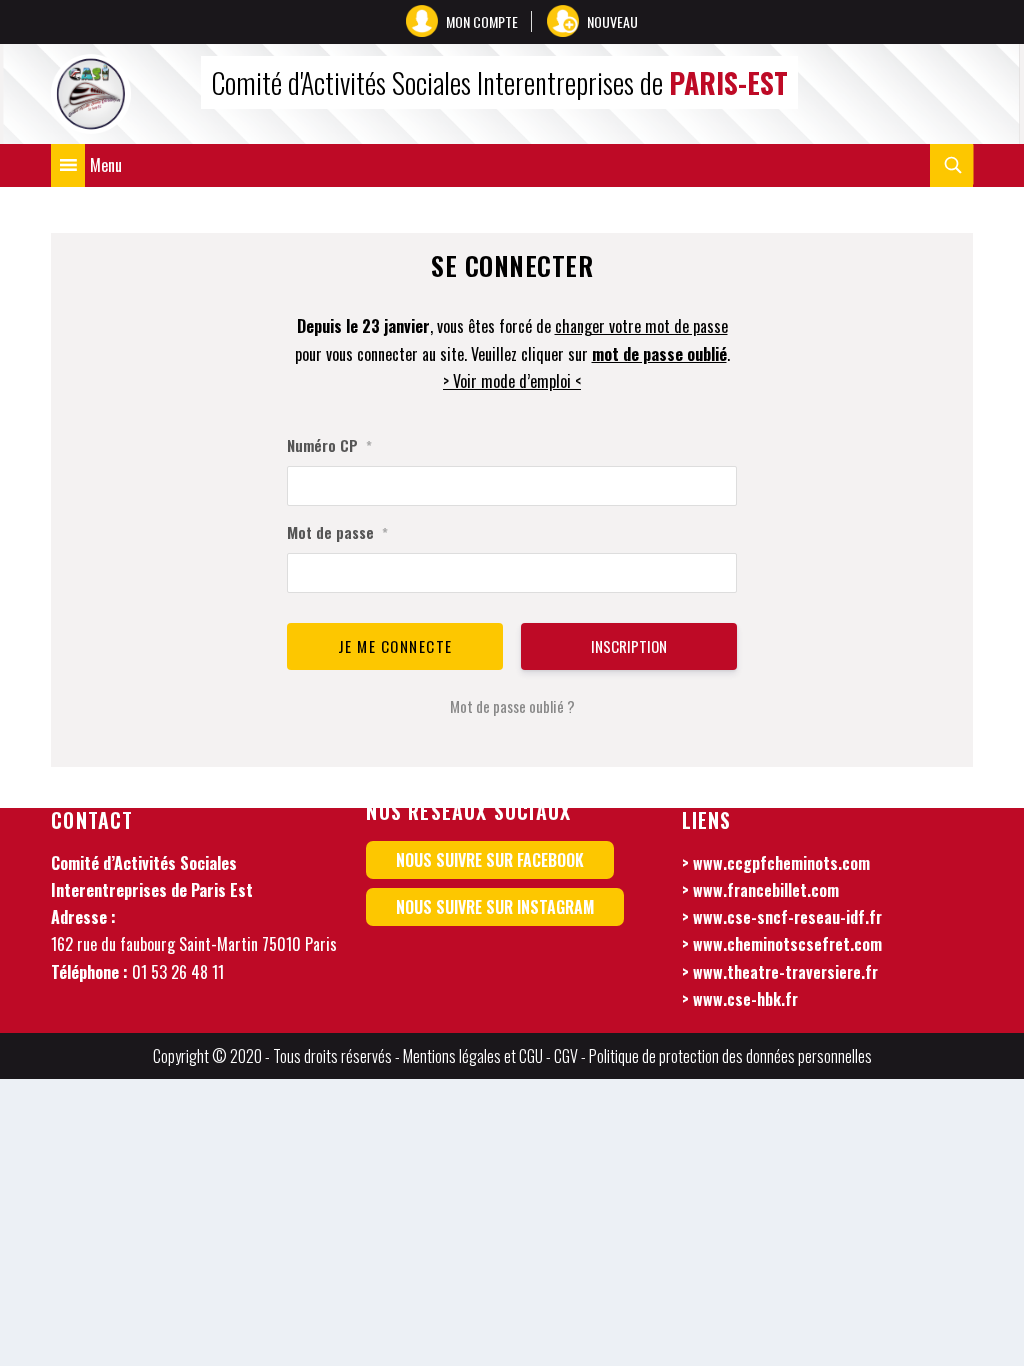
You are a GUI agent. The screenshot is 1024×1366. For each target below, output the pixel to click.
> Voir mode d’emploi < (512, 381)
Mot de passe (337, 532)
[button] (106, 165)
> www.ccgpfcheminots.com (776, 863)
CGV (566, 1056)
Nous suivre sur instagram (495, 907)
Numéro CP (329, 445)
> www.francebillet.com (760, 890)
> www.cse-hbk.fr (740, 999)
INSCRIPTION (629, 646)
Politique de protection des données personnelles (730, 1056)
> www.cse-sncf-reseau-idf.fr (782, 917)
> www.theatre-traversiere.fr (780, 972)
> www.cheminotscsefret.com (782, 944)
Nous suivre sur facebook (490, 860)
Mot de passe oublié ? (512, 706)
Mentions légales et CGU (473, 1056)
